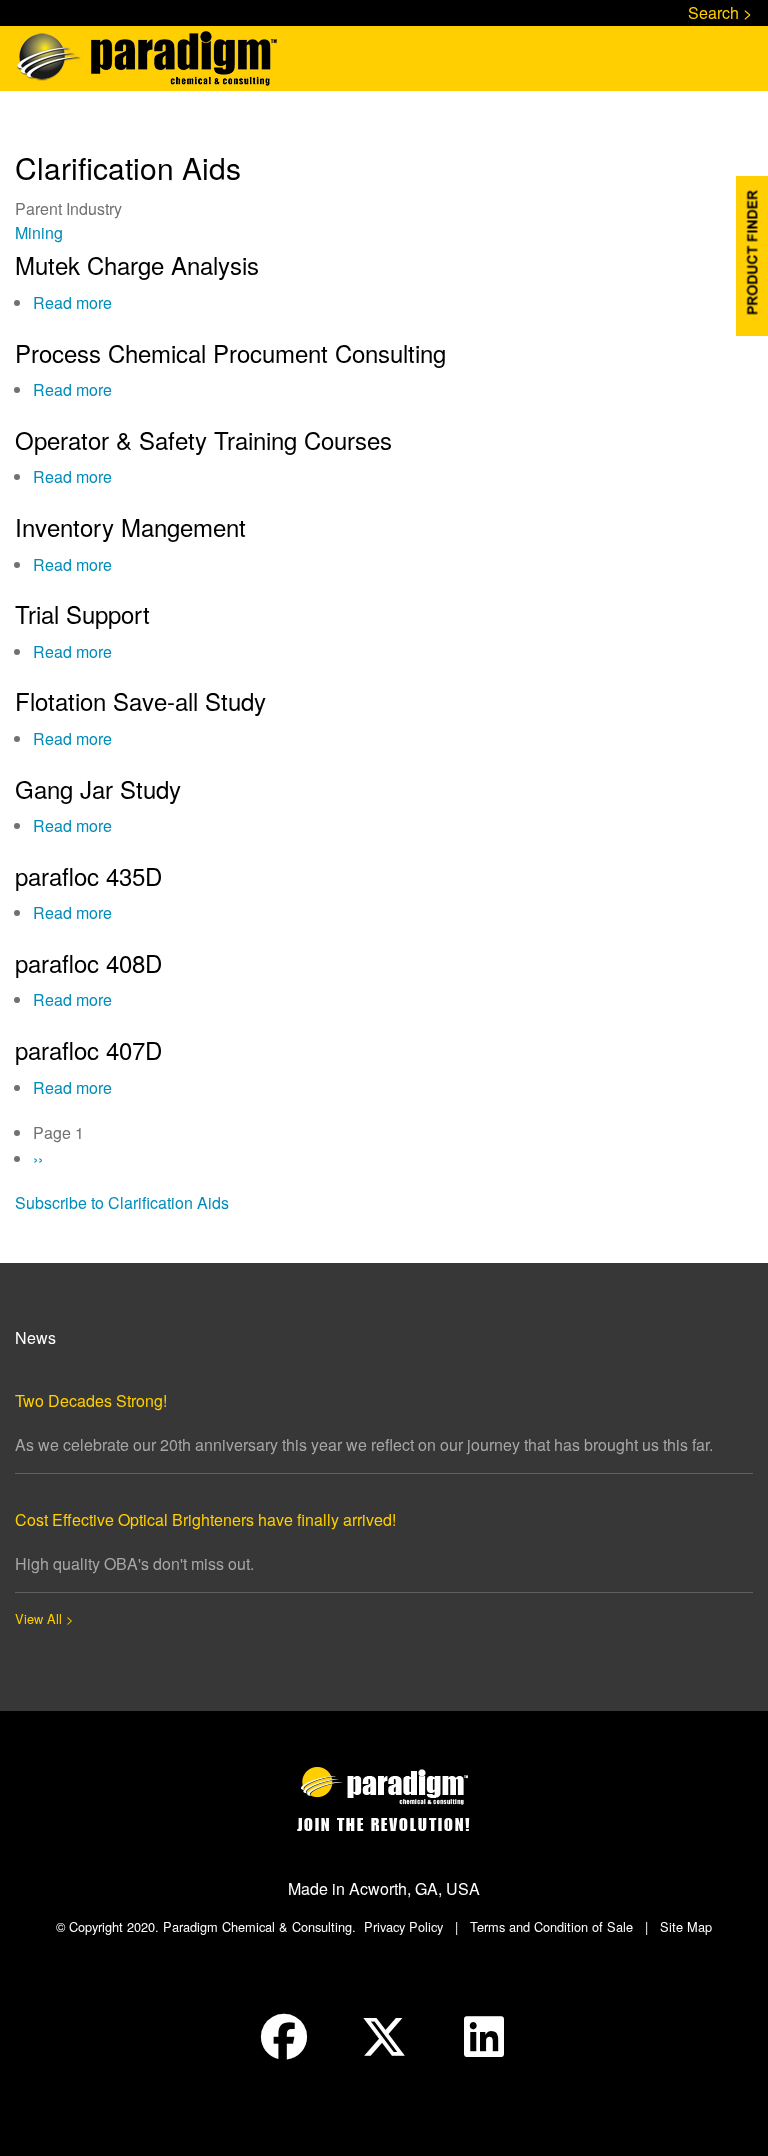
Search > (720, 12)
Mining (39, 232)
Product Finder (752, 256)
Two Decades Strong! (91, 1400)
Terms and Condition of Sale (551, 1926)
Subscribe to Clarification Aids (122, 1202)
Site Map (686, 1926)
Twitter (384, 2037)
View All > (44, 1618)
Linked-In (484, 2037)
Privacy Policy (403, 1926)
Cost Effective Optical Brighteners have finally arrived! (205, 1519)
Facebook (284, 2037)
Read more (72, 302)
